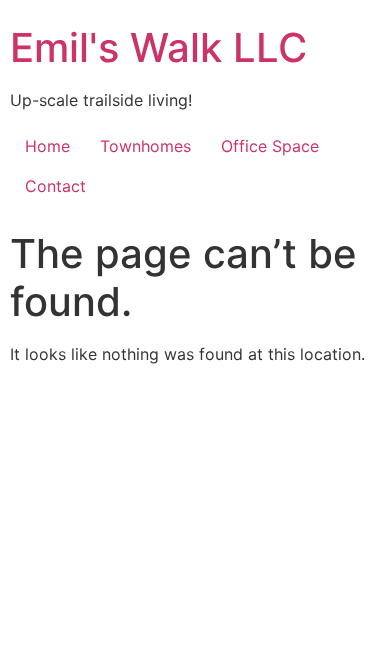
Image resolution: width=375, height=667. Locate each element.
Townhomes (145, 146)
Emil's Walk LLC (158, 47)
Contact (55, 186)
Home (47, 146)
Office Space (270, 146)
